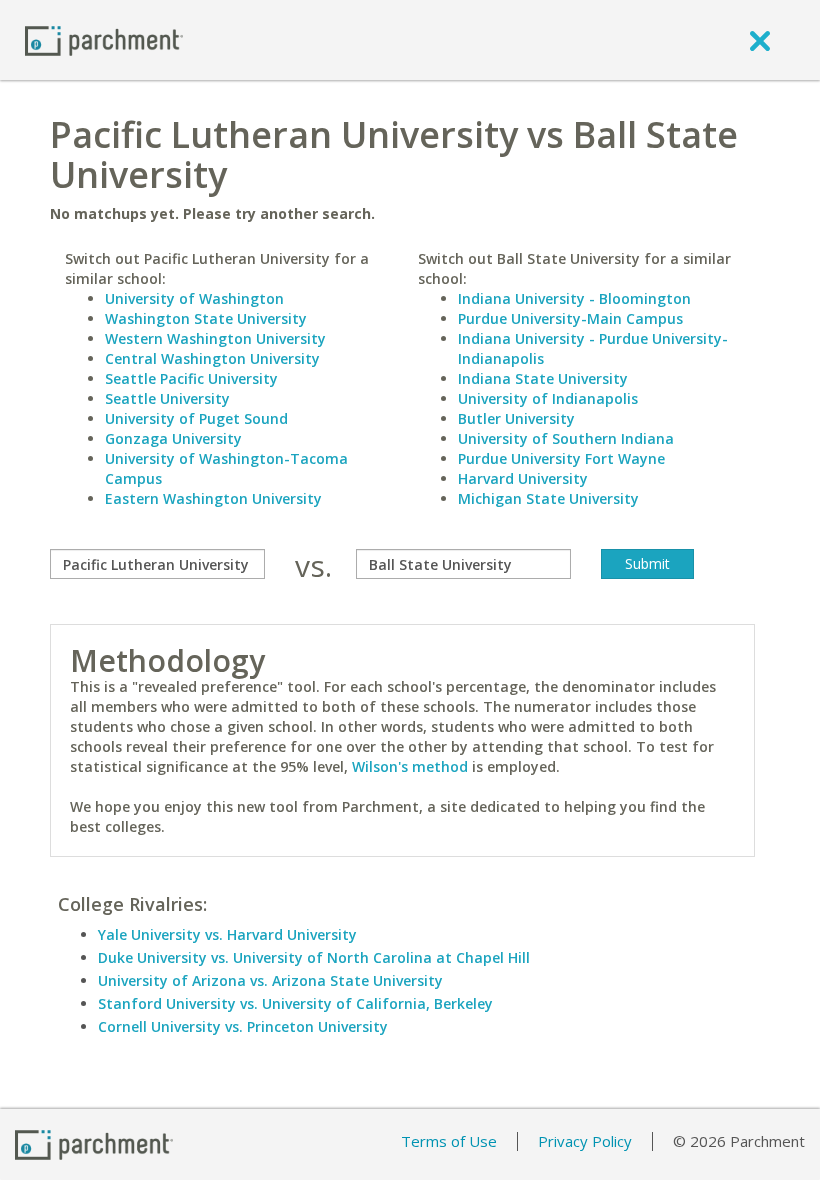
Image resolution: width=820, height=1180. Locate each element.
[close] (760, 40)
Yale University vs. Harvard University (227, 934)
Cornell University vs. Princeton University (243, 1026)
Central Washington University (212, 358)
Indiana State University (543, 378)
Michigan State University (548, 498)
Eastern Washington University (213, 498)
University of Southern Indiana (566, 438)
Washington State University (206, 318)
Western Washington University (215, 338)
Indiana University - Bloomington (574, 298)
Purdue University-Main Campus (570, 318)
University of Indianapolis (548, 398)
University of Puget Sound (196, 418)
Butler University (516, 418)
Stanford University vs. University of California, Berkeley (295, 1003)
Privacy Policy (585, 1141)
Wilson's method (410, 766)
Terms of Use (449, 1141)
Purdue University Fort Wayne (561, 458)
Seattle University (167, 398)
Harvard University (523, 478)
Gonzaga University (173, 438)
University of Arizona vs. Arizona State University (270, 980)
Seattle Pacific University (191, 378)
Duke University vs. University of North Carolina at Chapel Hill (314, 957)
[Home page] (104, 39)
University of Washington (194, 298)
